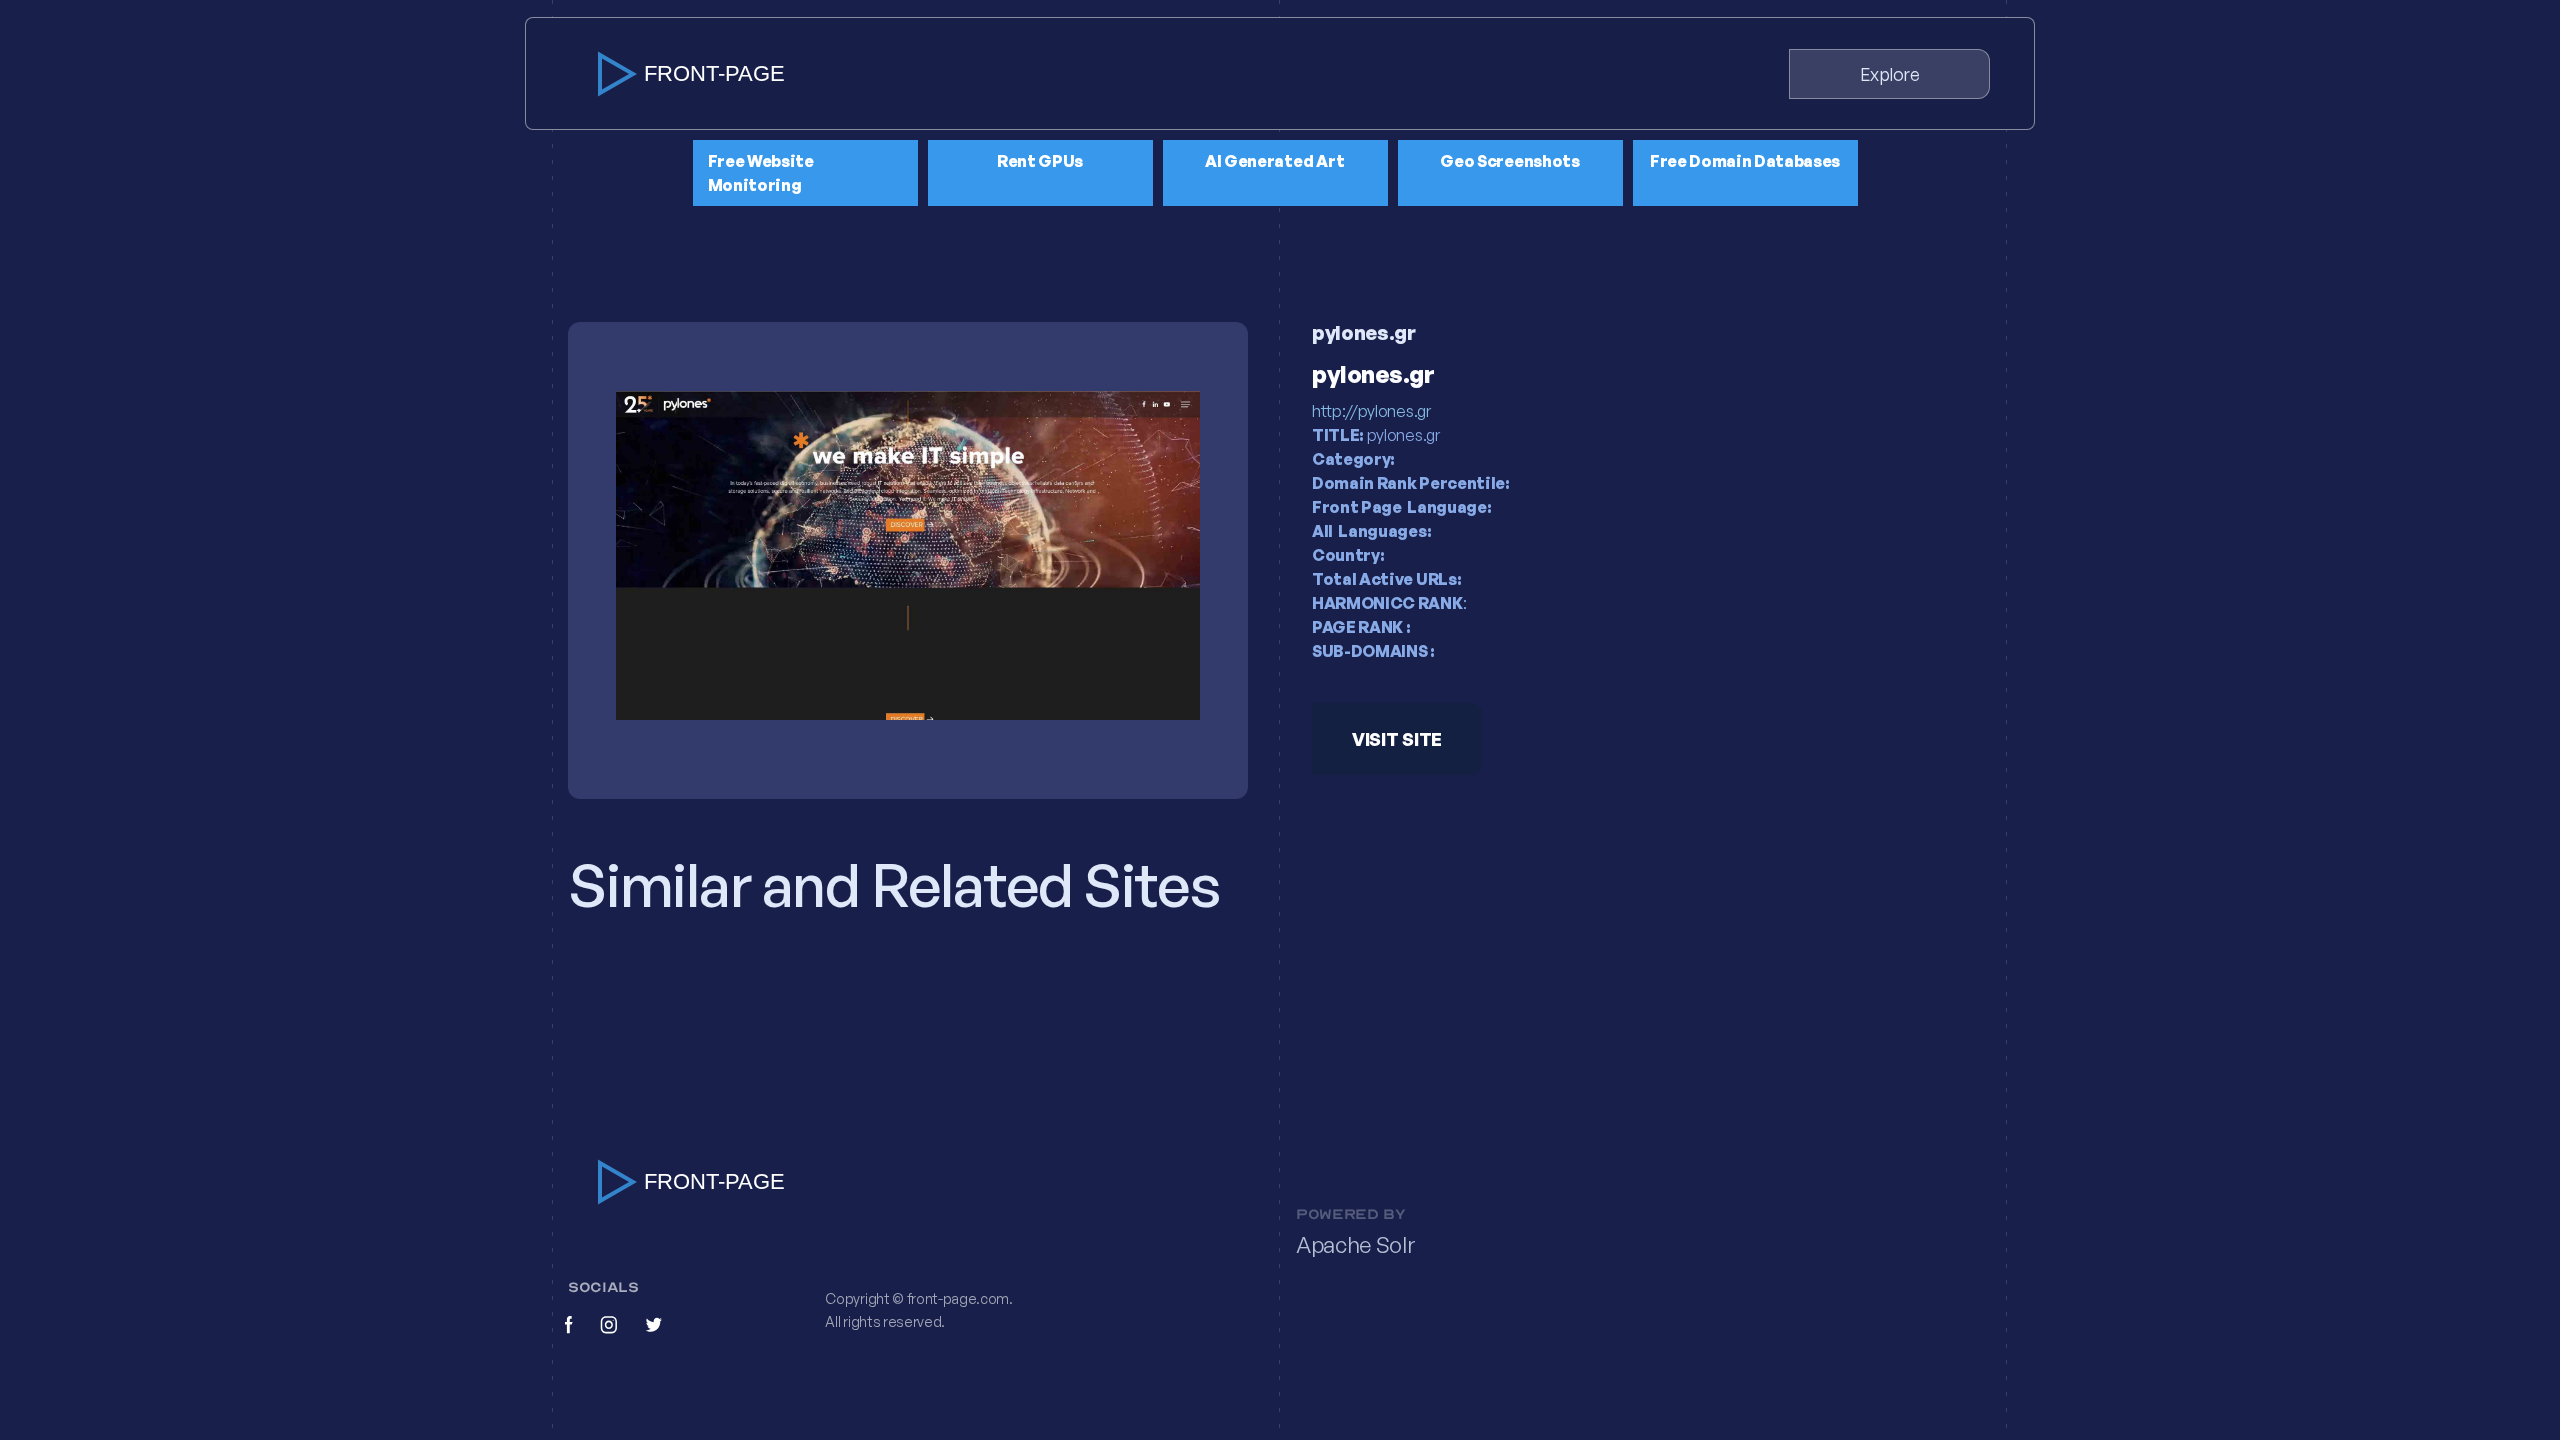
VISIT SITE (1397, 739)
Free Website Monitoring (761, 173)
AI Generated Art (1275, 161)
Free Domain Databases (1745, 161)
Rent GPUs (1040, 161)
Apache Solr (1355, 1245)
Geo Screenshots (1509, 161)
